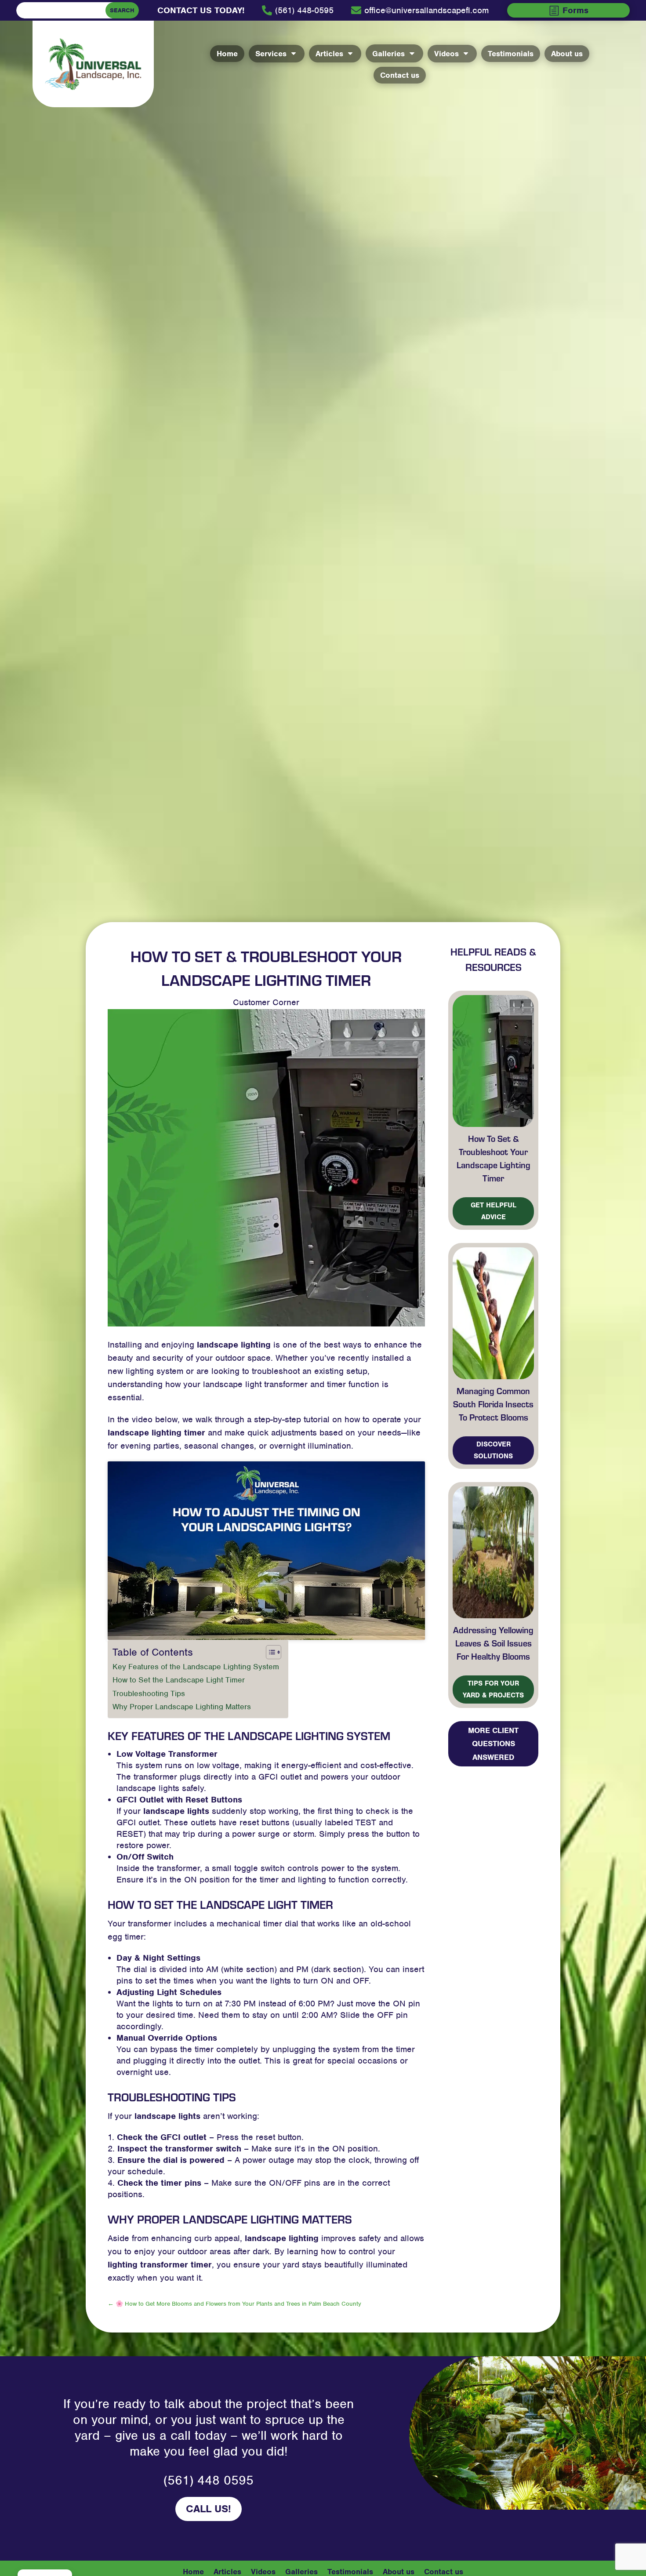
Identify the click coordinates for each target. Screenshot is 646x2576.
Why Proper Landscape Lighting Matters (182, 1707)
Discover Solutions (493, 1450)
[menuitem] (201, 11)
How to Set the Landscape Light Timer (179, 1680)
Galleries (301, 2571)
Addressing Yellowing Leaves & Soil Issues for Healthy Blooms (493, 1643)
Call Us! (209, 2509)
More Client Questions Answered (493, 1744)
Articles (227, 2571)
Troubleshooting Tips (149, 1693)
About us (399, 2571)
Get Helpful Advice (494, 1211)
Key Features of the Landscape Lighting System (196, 1667)
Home (193, 2571)
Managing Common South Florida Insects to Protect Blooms (493, 1404)
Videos (263, 2571)
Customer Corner (266, 1002)
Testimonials (350, 2571)
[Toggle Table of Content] (269, 1652)
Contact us (444, 2571)
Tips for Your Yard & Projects (493, 1689)
